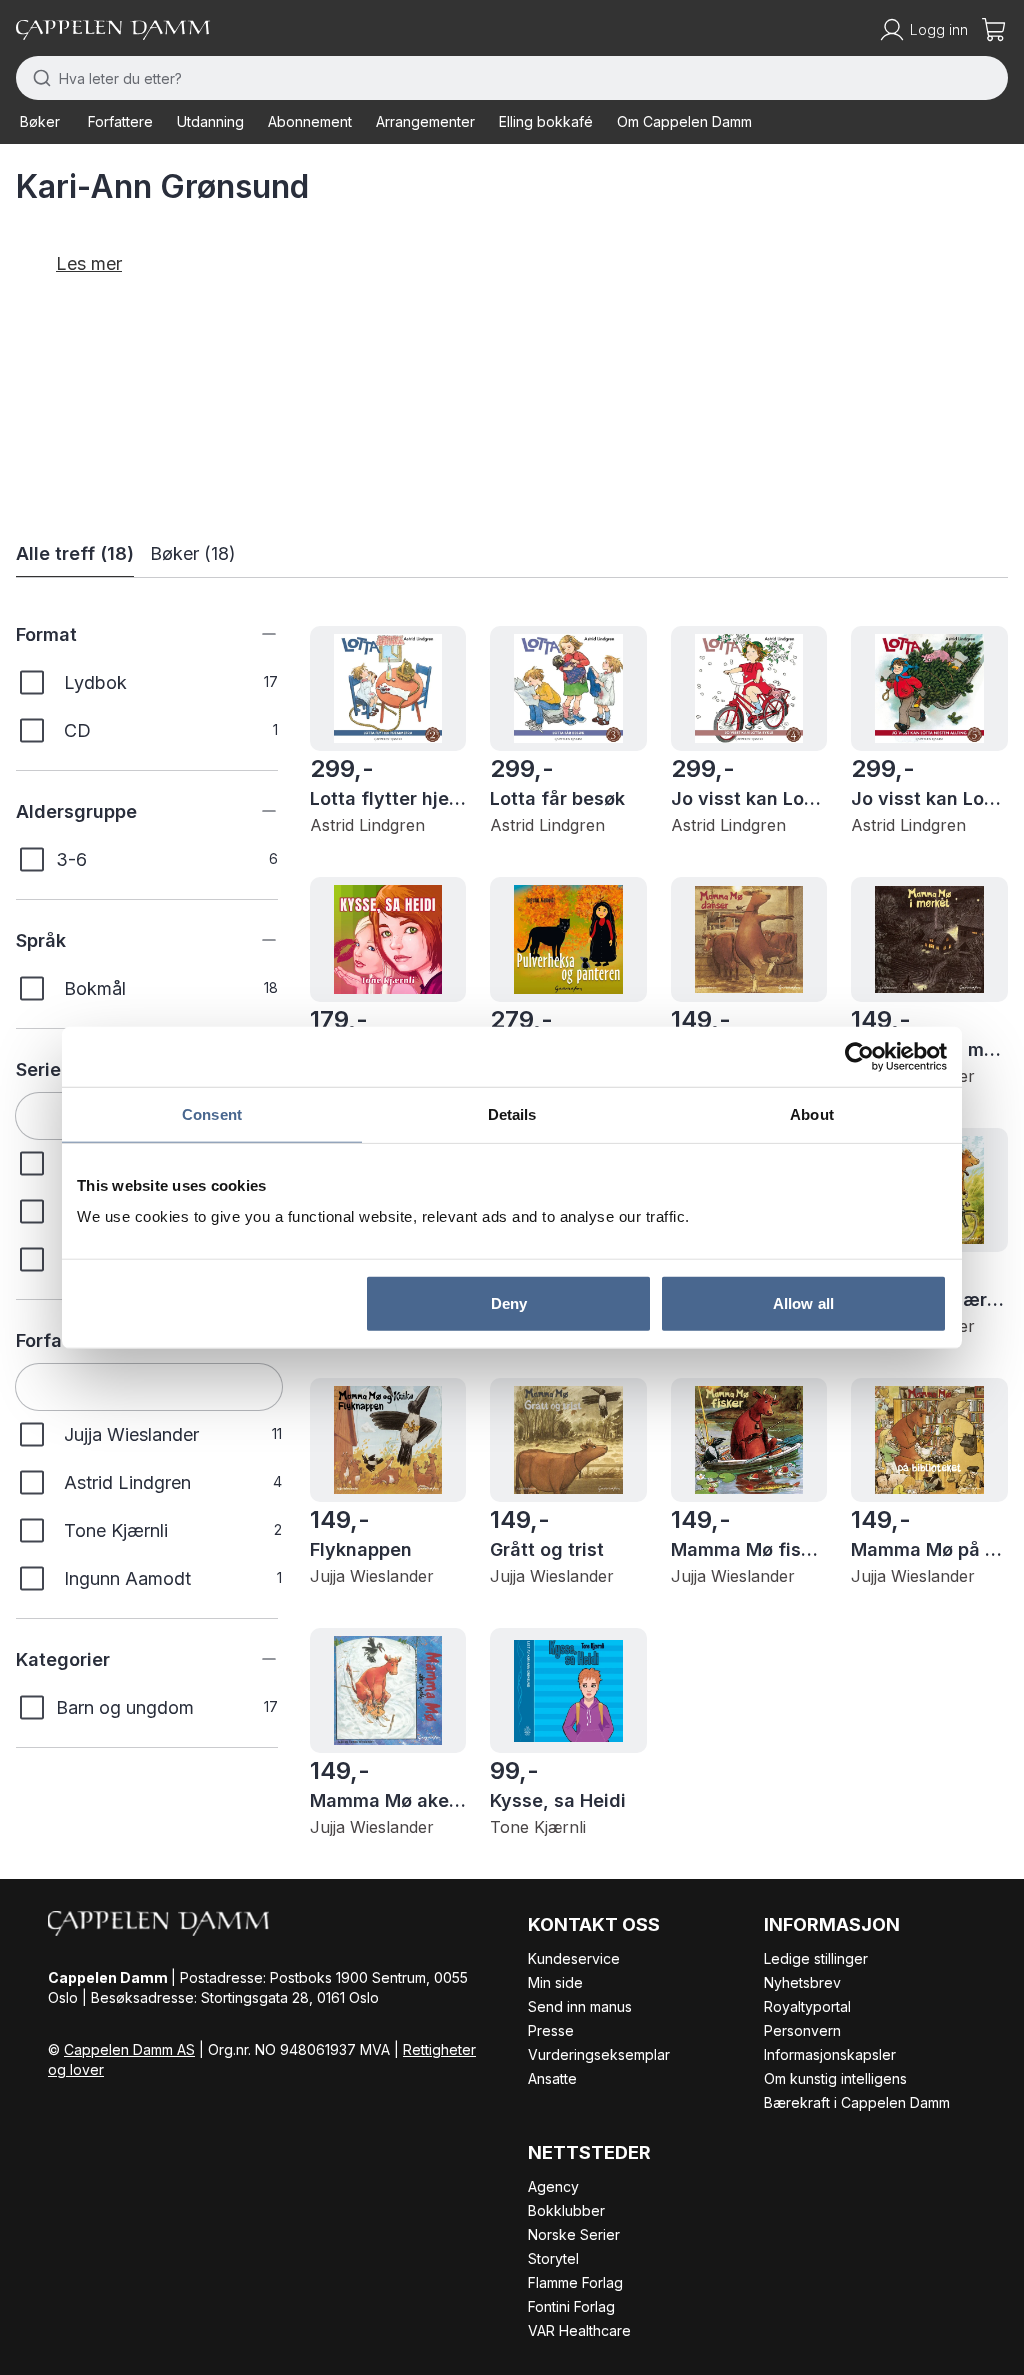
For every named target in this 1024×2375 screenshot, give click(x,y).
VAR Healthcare (579, 2330)
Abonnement (310, 121)
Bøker (40, 121)
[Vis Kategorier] (254, 1659)
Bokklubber (566, 2210)
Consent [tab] (212, 1113)
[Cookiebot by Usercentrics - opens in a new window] (859, 1056)
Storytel (553, 2258)
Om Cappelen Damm (684, 121)
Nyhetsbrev (802, 1982)
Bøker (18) (193, 553)
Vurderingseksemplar (599, 2054)
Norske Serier (574, 2234)
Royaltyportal (807, 2006)
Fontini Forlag (571, 2306)
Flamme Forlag (575, 2282)
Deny (509, 1303)
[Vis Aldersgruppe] (254, 811)
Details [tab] (512, 1113)
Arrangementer (425, 121)
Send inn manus (580, 2006)
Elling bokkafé (546, 121)
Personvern (802, 2030)
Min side (555, 1982)
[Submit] (37, 78)
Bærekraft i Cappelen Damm (857, 2102)
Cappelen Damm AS (129, 2049)
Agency (553, 2186)
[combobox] (512, 78)
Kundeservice (574, 1958)
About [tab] (812, 1113)
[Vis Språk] (254, 940)
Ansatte (552, 2078)
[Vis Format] (254, 634)
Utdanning (210, 121)
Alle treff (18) (75, 553)
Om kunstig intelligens (835, 2078)
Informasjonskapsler (830, 2054)
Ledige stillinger (816, 1958)
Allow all (803, 1303)
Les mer (89, 263)
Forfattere (120, 121)
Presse (551, 2030)
